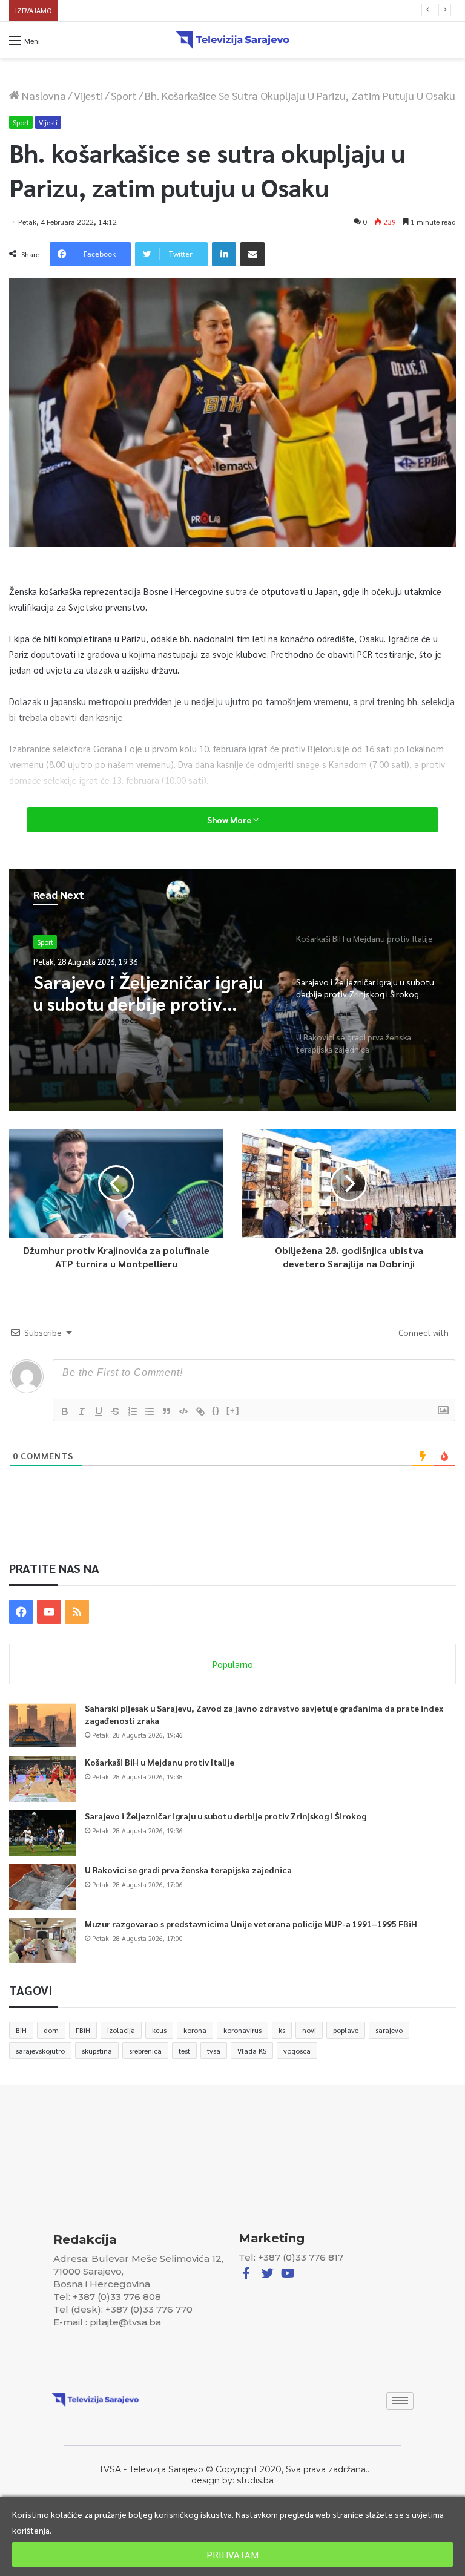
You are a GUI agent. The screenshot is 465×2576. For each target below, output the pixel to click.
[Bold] (65, 1411)
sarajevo (389, 2030)
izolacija (121, 2030)
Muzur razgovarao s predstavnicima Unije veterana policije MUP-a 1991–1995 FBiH (251, 1924)
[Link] (200, 1411)
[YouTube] (49, 1612)
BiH (21, 2030)
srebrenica (145, 2051)
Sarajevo (51, 942)
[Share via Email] (252, 254)
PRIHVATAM (232, 2555)
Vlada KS (252, 2051)
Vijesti (88, 95)
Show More (230, 820)
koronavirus (242, 2030)
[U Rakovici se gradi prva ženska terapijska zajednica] (42, 1887)
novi (309, 2030)
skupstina (97, 2051)
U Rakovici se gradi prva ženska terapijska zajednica (152, 11)
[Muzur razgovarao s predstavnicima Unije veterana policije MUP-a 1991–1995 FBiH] (42, 1941)
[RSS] (77, 1612)
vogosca (297, 2051)
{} (216, 1411)
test (184, 2051)
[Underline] (99, 1411)
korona (195, 2030)
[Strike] (116, 1411)
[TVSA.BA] (232, 40)
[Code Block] (183, 1411)
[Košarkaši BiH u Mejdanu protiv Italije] (42, 1779)
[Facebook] (21, 1612)
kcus (159, 2030)
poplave (346, 2030)
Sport (124, 95)
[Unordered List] (150, 1411)
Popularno (233, 1664)
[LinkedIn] (224, 254)
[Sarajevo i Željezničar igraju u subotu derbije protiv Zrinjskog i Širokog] (42, 1833)
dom (51, 2030)
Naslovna (43, 95)
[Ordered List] (133, 1411)
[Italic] (82, 1411)
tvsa (214, 2051)
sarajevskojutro (40, 2051)
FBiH (83, 2030)
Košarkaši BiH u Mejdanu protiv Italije (160, 1762)
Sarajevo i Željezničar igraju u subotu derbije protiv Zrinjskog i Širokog (226, 1816)
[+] (233, 1411)
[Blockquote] (167, 1411)
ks (282, 2030)
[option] (232, 990)
